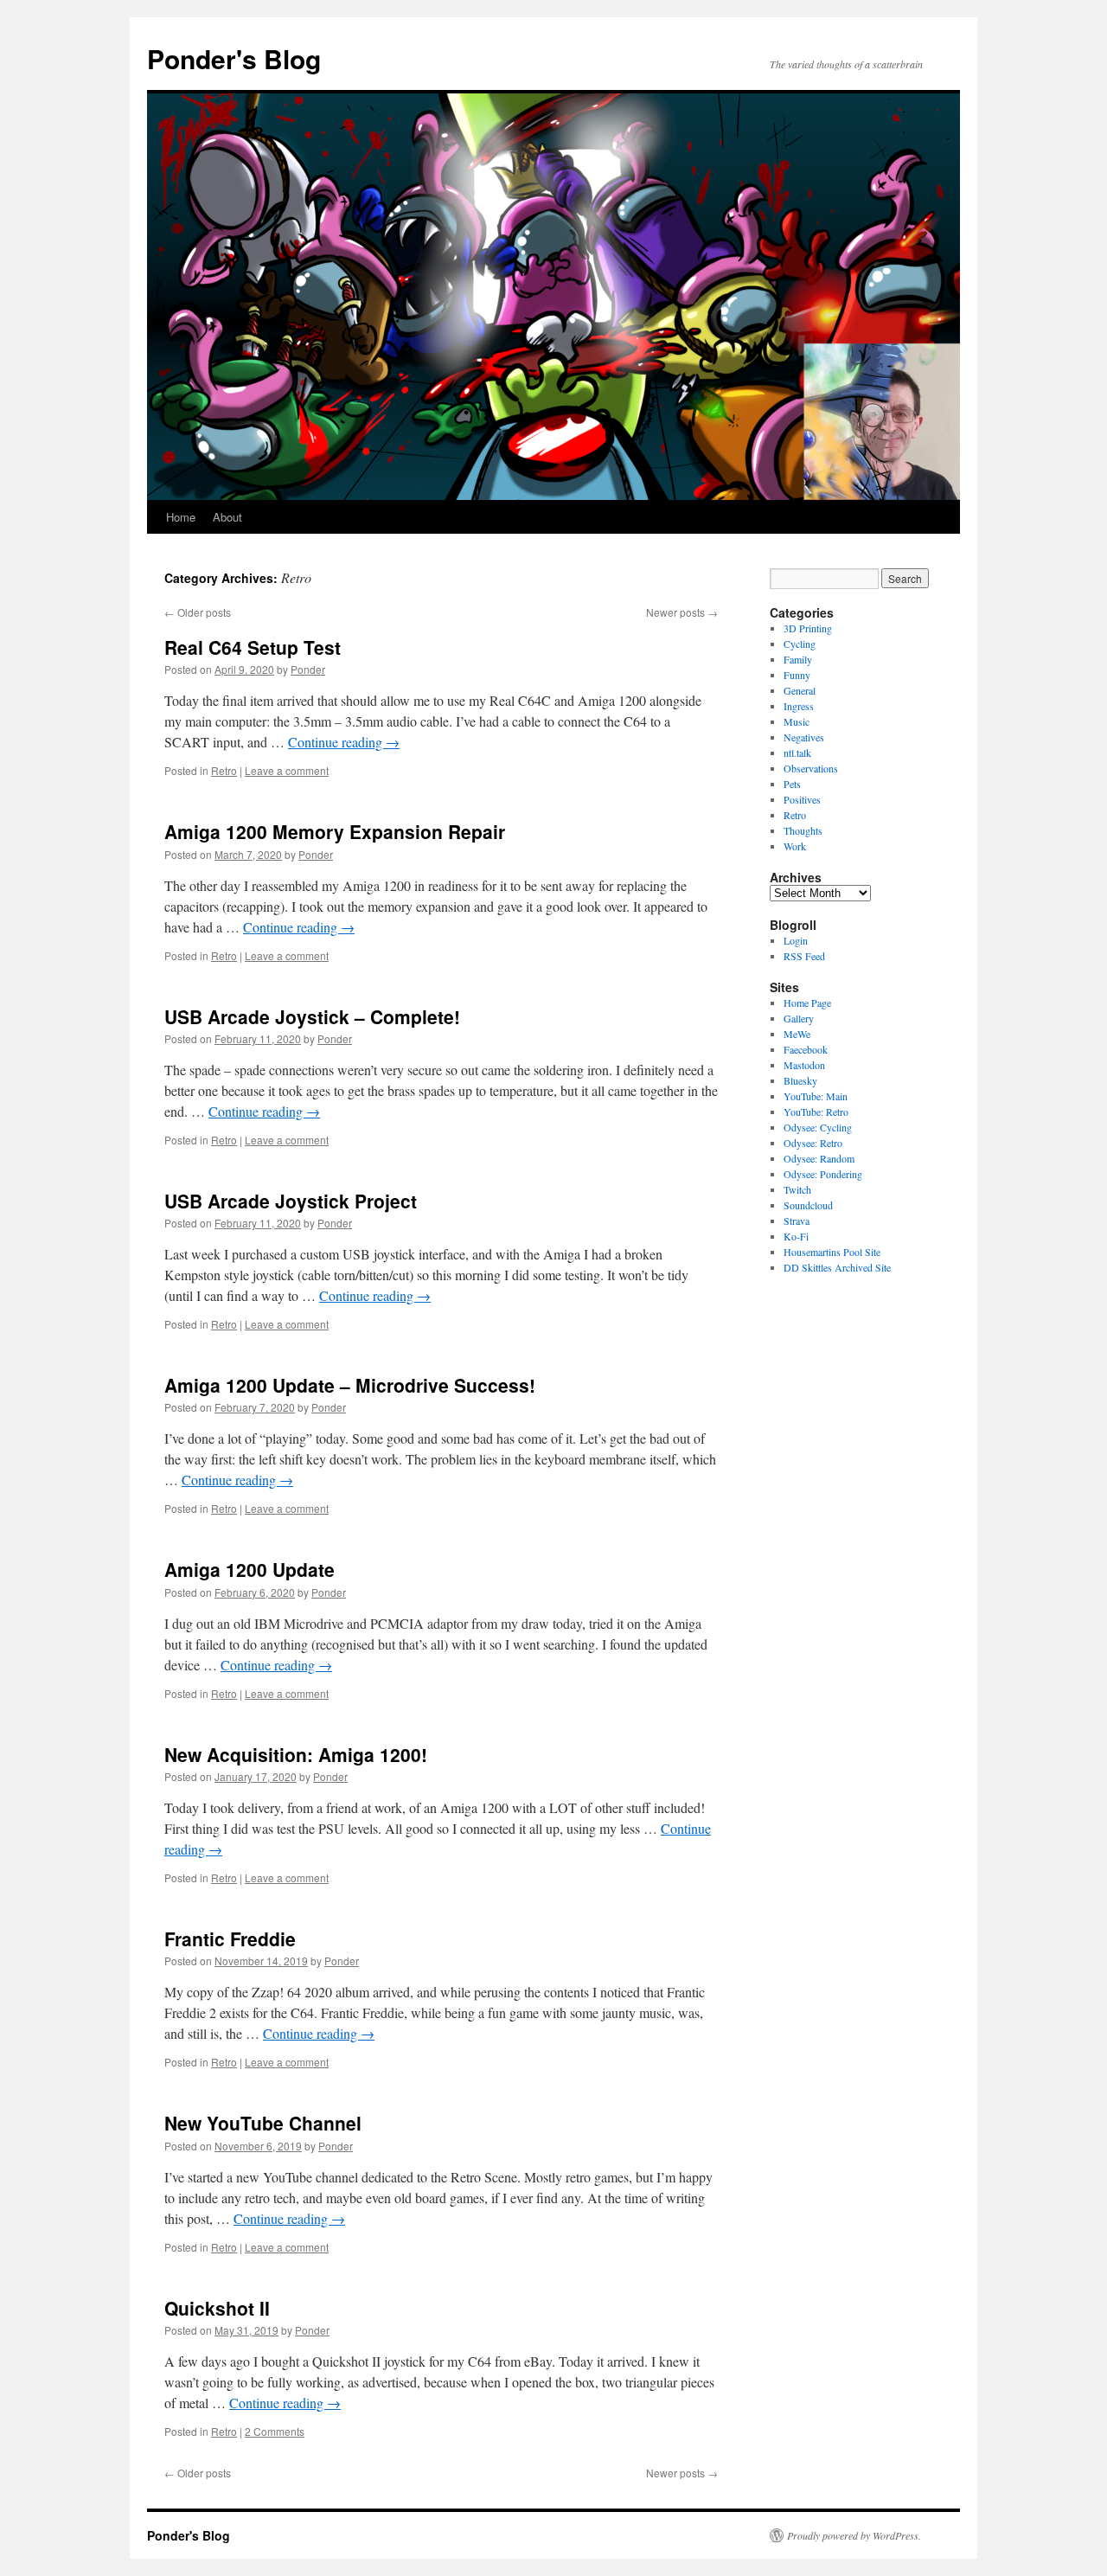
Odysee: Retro (813, 1143)
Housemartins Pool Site (832, 1252)
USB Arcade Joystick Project (291, 1201)
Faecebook (806, 1049)
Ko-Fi (796, 1236)
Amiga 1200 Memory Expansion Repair (335, 831)
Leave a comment (287, 770)
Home (181, 517)
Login (796, 940)
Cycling (800, 644)
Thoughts (803, 830)
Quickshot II (217, 2308)
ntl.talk (797, 753)
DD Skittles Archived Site (837, 1267)
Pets (792, 784)
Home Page (807, 1003)
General (800, 690)
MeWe (797, 1034)
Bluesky (800, 1080)
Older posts (198, 612)
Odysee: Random (819, 1158)
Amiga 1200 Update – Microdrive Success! (350, 1385)
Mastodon (804, 1065)
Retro (224, 770)
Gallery (799, 1018)
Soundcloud (808, 1205)
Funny (797, 675)
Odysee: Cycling (818, 1127)
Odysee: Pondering (823, 1174)
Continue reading (344, 742)
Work (795, 846)
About (227, 517)
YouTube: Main (816, 1096)
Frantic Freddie (230, 1938)
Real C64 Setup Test (253, 647)
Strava (797, 1221)
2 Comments (275, 2431)
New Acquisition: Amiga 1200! (296, 1754)
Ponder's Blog (234, 58)
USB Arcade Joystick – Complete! (312, 1016)
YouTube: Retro (816, 1112)
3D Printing (808, 628)
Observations (811, 768)
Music (797, 721)
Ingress (799, 706)
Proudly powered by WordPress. (854, 2535)
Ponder (308, 669)
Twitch (797, 1189)
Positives (802, 799)
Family (798, 659)
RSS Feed (804, 956)
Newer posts (682, 612)
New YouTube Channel (263, 2123)
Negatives (804, 737)
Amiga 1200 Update (250, 1569)
